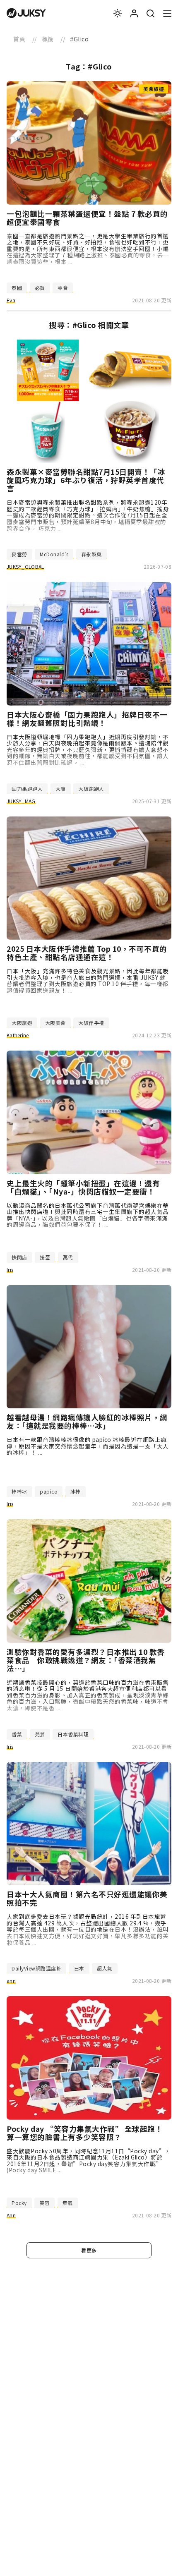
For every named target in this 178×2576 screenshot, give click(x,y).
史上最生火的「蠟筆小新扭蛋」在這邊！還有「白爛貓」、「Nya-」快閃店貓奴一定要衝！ (83, 1187)
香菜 (17, 1734)
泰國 (17, 288)
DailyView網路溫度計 (36, 1968)
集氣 (68, 2203)
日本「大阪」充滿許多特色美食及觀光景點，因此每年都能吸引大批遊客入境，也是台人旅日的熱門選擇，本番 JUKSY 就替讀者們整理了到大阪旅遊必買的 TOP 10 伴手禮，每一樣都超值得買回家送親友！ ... (88, 980)
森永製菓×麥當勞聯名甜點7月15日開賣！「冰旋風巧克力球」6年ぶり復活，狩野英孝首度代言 (86, 480)
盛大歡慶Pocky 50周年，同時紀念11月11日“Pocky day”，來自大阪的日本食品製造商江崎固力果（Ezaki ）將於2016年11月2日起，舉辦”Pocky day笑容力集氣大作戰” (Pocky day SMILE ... (89, 2161)
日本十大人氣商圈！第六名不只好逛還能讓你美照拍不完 (87, 1898)
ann (11, 1981)
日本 (79, 1968)
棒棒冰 (19, 1491)
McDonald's (54, 554)
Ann (11, 2215)
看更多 (89, 2250)
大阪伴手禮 (91, 1023)
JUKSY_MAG (21, 801)
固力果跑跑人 (27, 789)
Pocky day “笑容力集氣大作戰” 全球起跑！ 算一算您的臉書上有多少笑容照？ (85, 2133)
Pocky (19, 2203)
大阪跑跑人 (91, 789)
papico (49, 1491)
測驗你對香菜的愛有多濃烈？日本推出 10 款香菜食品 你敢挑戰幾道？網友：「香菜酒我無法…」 (86, 1660)
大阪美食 (55, 1023)
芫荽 (40, 1734)
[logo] (26, 13)
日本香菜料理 (73, 1734)
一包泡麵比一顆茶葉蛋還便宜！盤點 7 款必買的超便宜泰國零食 (87, 218)
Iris (10, 1270)
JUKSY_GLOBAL (25, 566)
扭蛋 (45, 1257)
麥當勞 (19, 554)
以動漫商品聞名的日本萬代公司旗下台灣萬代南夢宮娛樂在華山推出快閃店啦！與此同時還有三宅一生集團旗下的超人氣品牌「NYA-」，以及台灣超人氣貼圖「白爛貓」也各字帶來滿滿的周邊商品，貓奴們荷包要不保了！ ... (88, 1215)
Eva (11, 300)
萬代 (68, 1257)
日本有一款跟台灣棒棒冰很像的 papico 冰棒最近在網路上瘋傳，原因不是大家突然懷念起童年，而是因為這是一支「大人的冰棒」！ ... (88, 1446)
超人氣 (105, 1968)
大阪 (61, 789)
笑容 (44, 2203)
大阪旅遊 (22, 1023)
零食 (63, 288)
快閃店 (19, 1257)
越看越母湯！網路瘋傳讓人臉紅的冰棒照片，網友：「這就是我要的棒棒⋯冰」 (87, 1422)
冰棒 (76, 1491)
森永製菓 (91, 554)
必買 (40, 288)
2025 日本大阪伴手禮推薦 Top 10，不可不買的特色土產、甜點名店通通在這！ (87, 953)
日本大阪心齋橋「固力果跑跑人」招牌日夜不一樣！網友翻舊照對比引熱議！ (87, 719)
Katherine (18, 1035)
